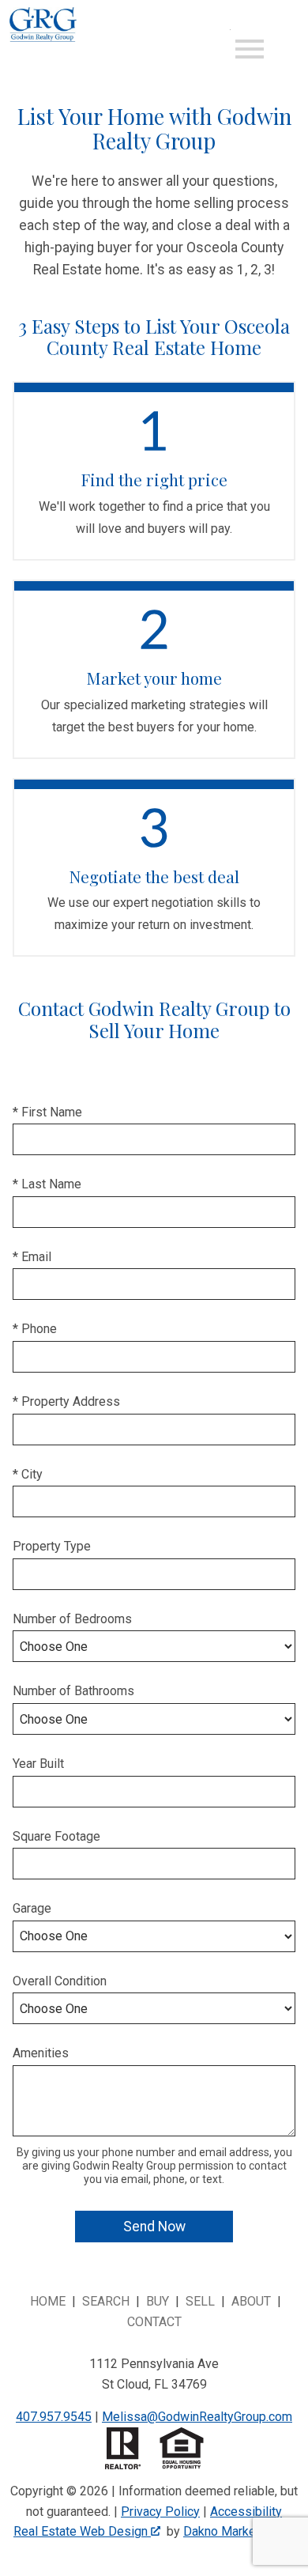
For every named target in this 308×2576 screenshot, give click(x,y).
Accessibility (246, 2512)
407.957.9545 (54, 2417)
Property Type (52, 1546)
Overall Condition (60, 1981)
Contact (154, 2322)
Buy (158, 2301)
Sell (200, 2301)
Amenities (41, 2053)
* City (28, 1474)
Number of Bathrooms (73, 1691)
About (251, 2301)
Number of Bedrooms (72, 1619)
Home (48, 2301)
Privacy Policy (160, 2512)
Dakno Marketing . (237, 2531)
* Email (32, 1257)
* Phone (35, 1329)
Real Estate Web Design (82, 2531)
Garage (32, 1908)
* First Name (47, 1112)
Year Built (38, 1764)
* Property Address (66, 1401)
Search (106, 2301)
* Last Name (47, 1184)
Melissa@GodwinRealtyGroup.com (197, 2417)
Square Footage (56, 1836)
